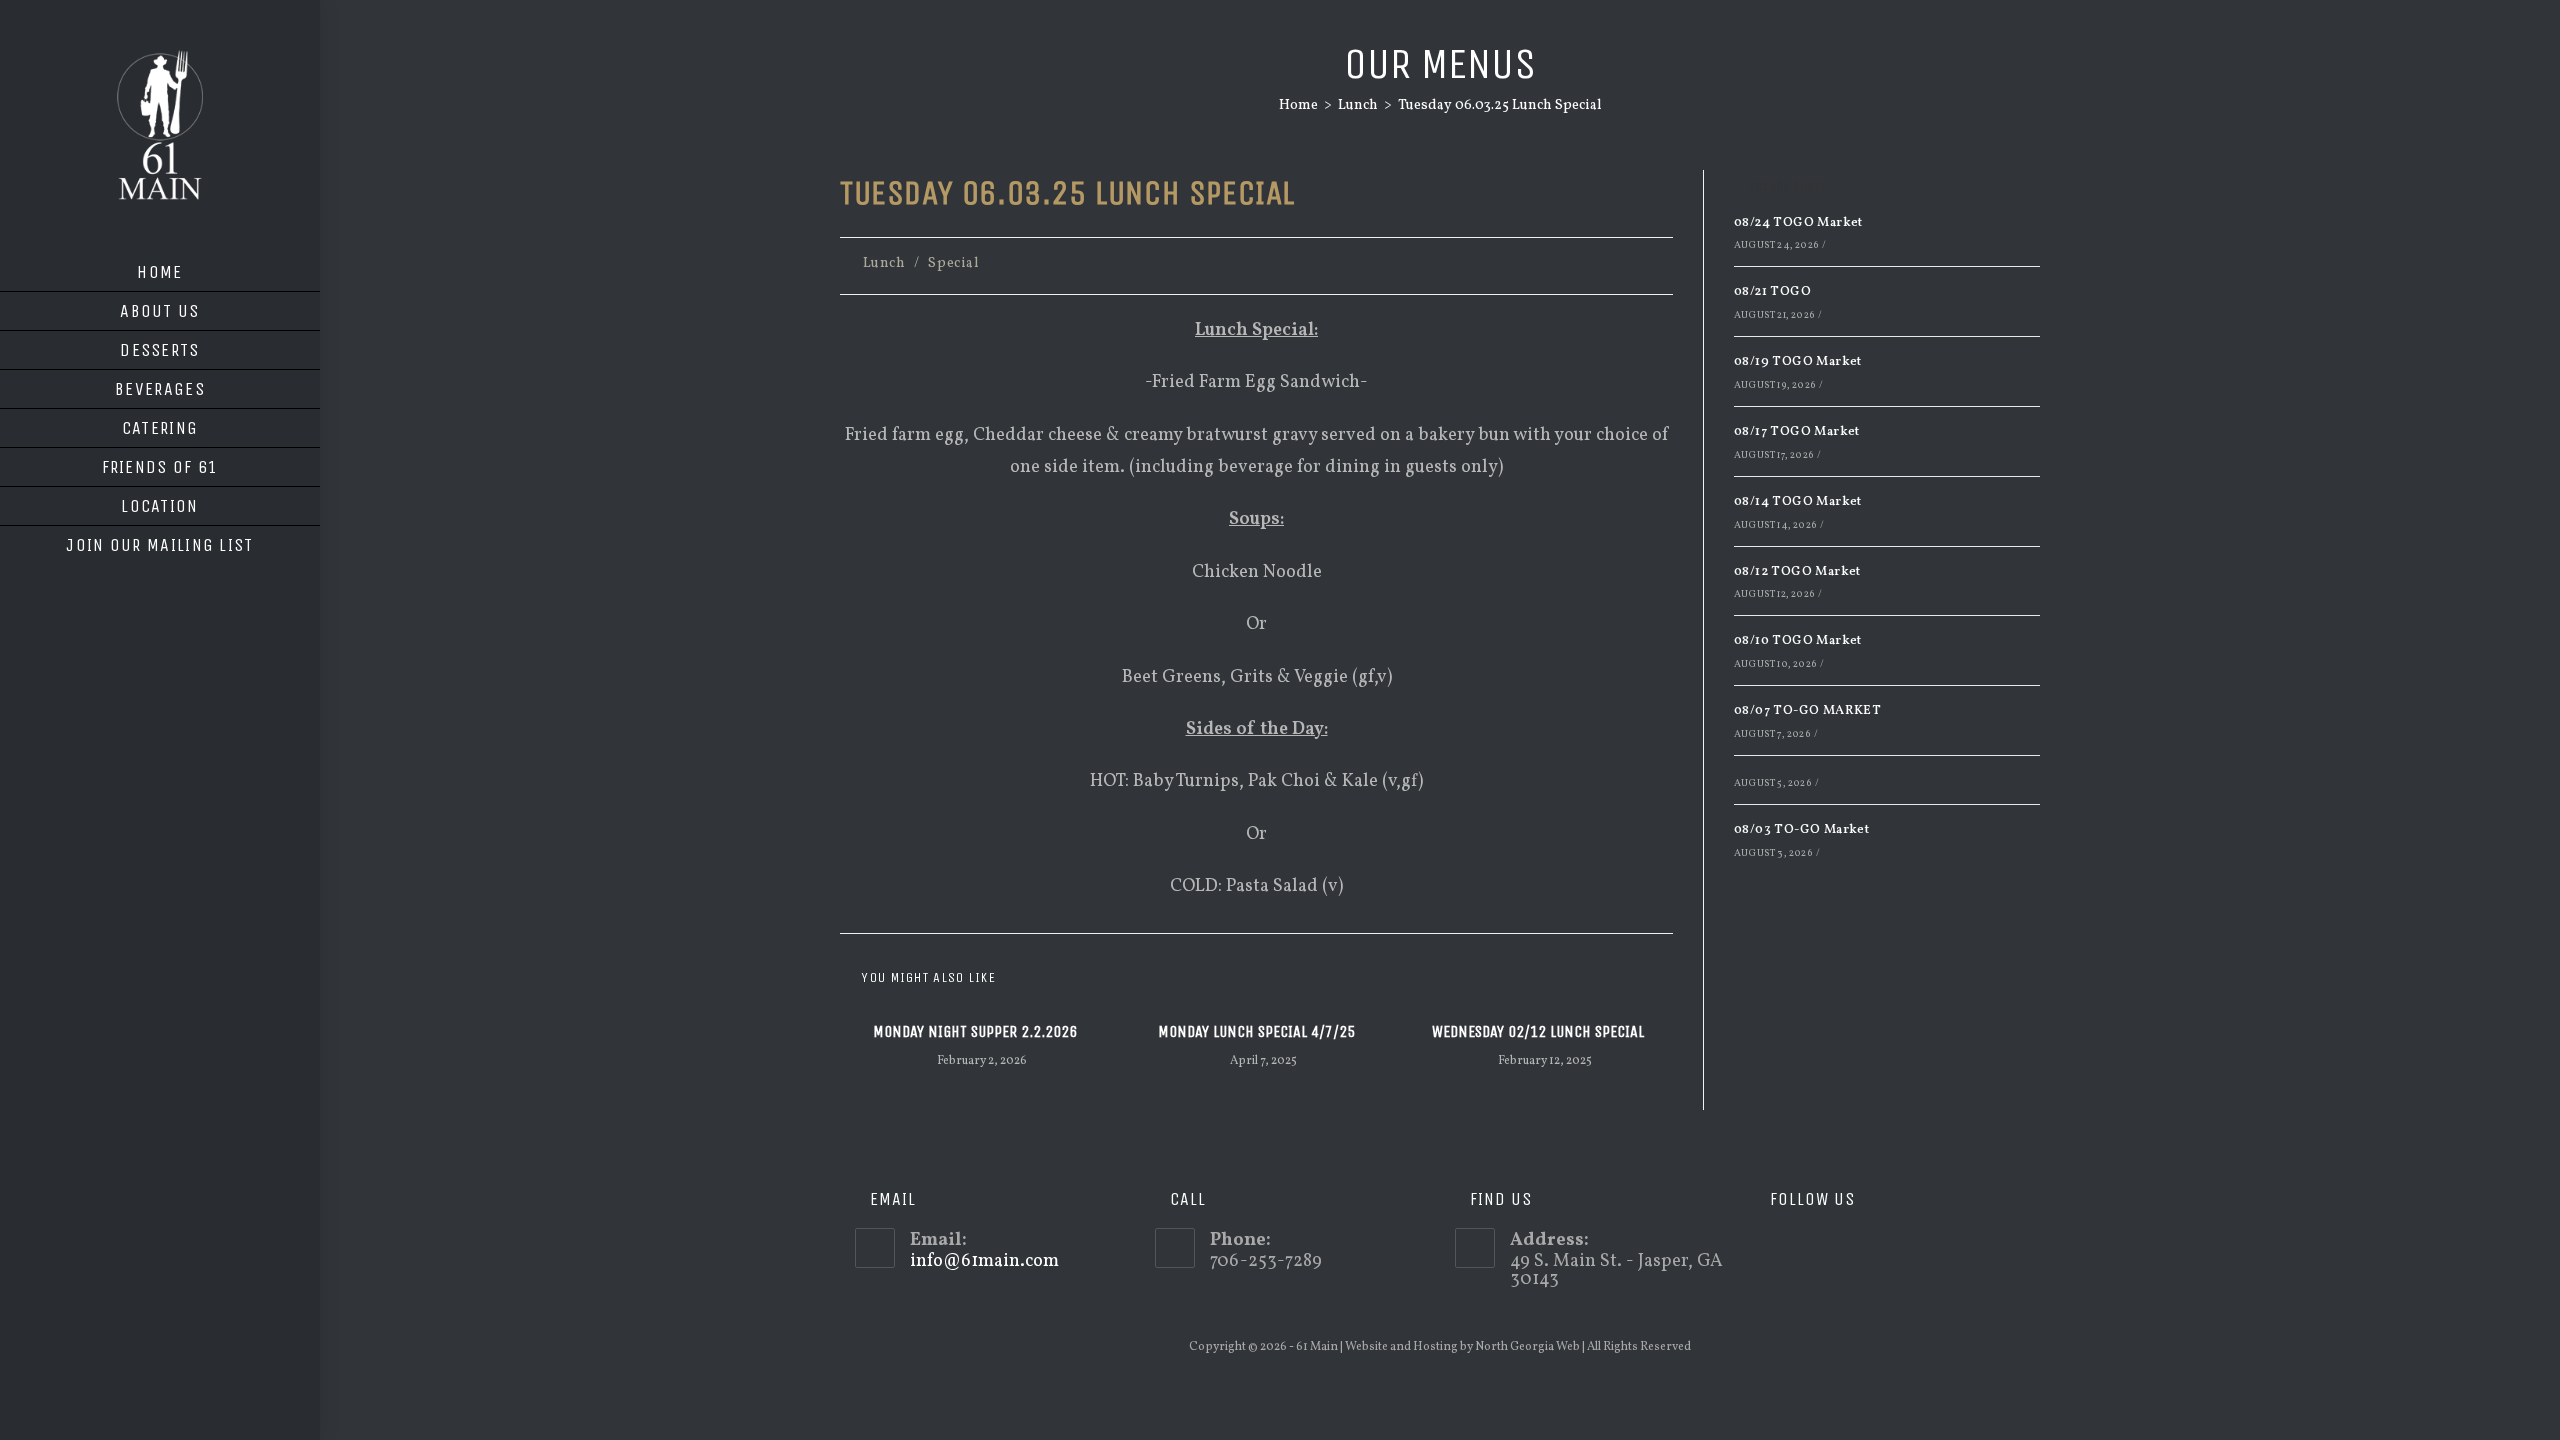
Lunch (884, 263)
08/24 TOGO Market (1798, 223)
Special (953, 263)
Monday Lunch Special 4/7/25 (1256, 1031)
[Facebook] (1798, 1248)
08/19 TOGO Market (1798, 362)
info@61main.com (984, 1261)
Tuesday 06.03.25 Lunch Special (1500, 105)
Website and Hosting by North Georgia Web (1462, 1347)
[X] (1769, 1248)
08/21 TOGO (1772, 292)
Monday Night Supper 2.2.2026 (975, 1031)
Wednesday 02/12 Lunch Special (1538, 1031)
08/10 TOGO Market (1798, 641)
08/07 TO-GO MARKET (1807, 711)
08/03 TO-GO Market (1801, 830)
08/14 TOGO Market (1798, 502)
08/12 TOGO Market (1797, 572)
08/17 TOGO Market (1797, 432)
